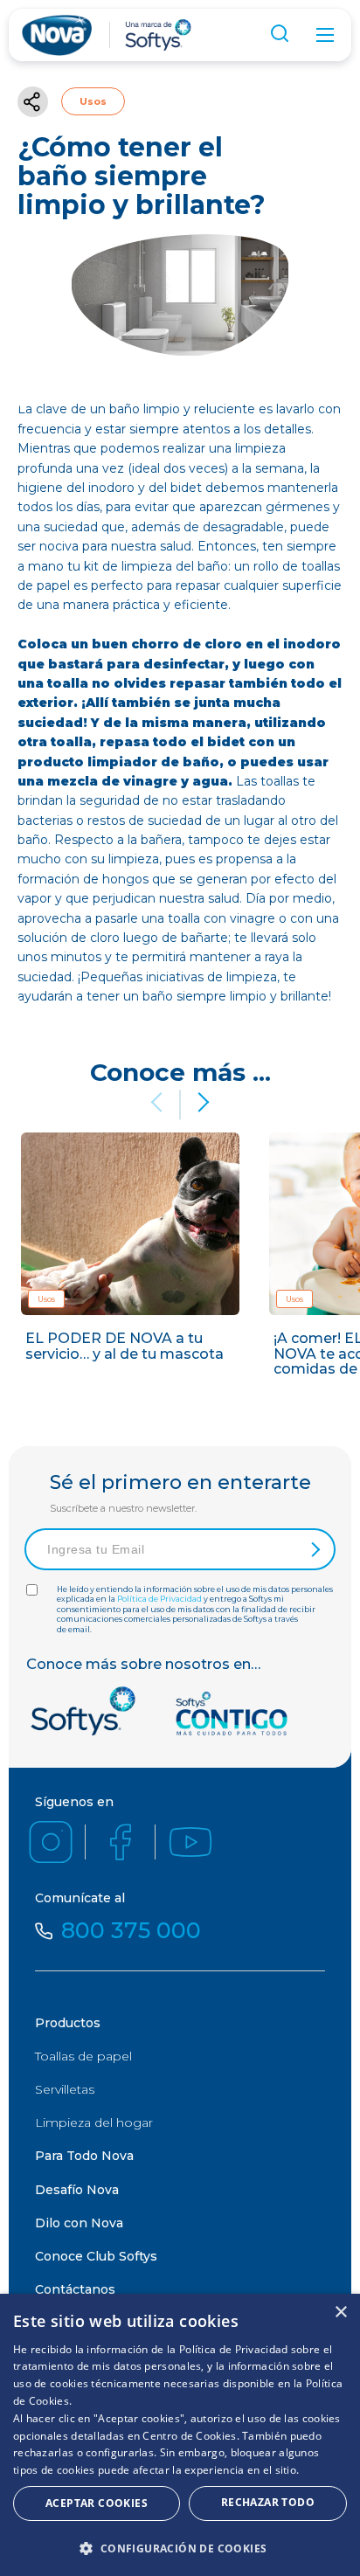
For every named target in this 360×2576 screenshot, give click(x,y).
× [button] (340, 2313)
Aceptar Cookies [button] (97, 2503)
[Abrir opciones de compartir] (33, 102)
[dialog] (180, 2435)
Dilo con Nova (79, 2223)
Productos (68, 2023)
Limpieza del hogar (94, 2122)
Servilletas (65, 2089)
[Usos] (130, 1261)
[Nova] (57, 35)
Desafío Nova (77, 2190)
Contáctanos (75, 2289)
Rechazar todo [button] (268, 2502)
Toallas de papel (83, 2056)
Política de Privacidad (159, 1599)
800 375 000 (131, 1931)
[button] (200, 1102)
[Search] (281, 36)
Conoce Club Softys (96, 2256)
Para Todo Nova (84, 2156)
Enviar (314, 1549)
